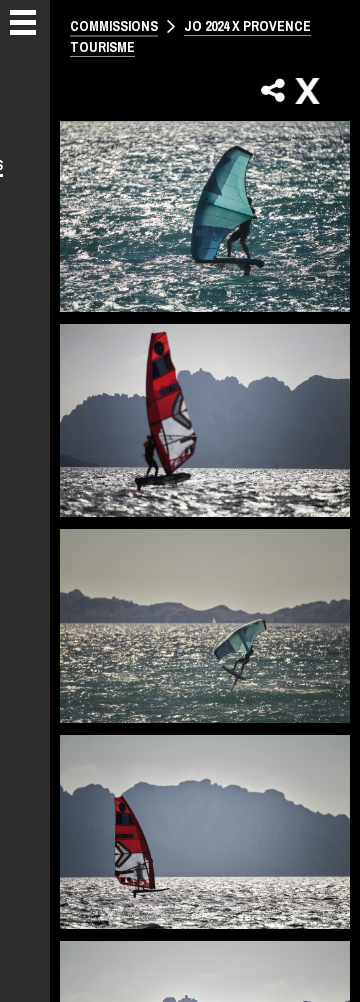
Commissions (114, 26)
